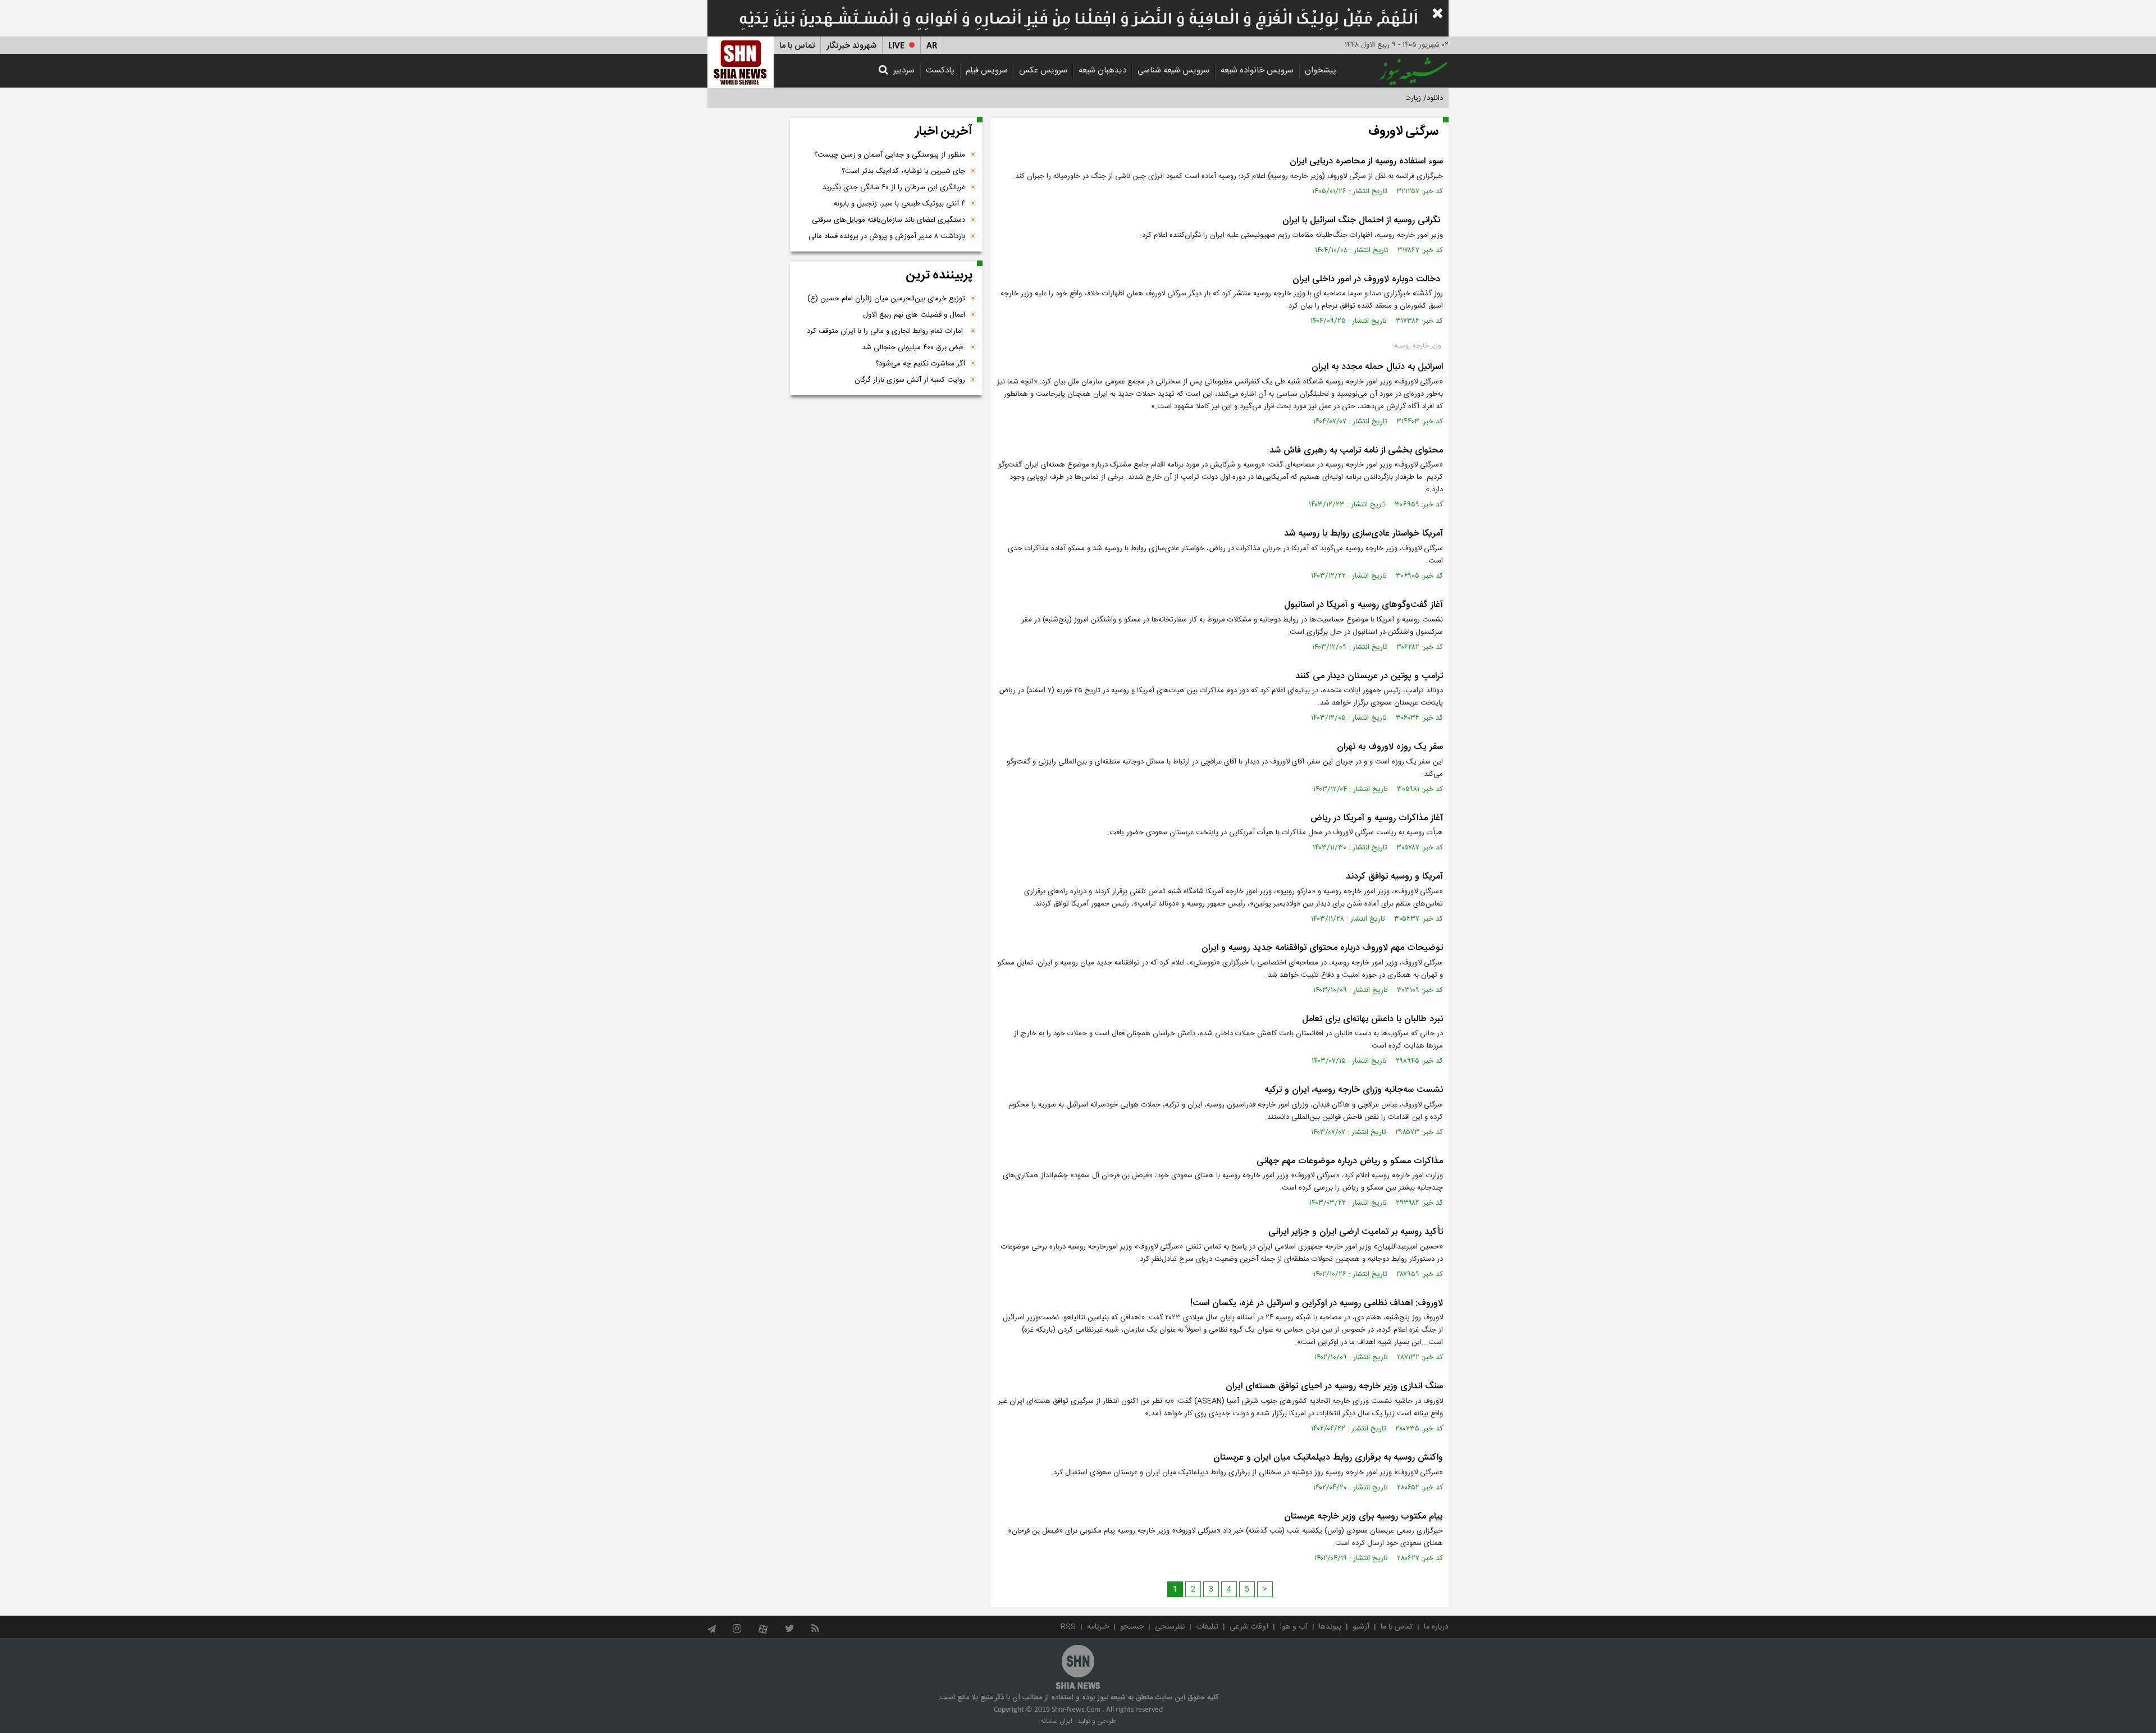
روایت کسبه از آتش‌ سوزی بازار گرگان (910, 380)
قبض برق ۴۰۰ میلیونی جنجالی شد (913, 347)
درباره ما (1436, 1627)
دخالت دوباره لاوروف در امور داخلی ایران (1368, 279)
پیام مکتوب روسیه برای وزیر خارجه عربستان (1364, 1517)
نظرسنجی (1170, 1627)
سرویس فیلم (987, 70)
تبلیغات (1207, 1627)
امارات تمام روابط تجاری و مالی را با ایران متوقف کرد (886, 331)
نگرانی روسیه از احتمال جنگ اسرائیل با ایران (1363, 220)
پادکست (940, 70)
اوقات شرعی (1249, 1627)
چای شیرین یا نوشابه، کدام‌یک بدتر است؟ (903, 171)
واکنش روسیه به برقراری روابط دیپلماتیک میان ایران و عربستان (1328, 1458)
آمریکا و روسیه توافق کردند (1394, 877)
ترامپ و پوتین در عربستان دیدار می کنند (1369, 676)
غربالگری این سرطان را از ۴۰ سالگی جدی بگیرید (894, 188)
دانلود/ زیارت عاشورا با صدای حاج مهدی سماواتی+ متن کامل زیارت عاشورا (1333, 98)
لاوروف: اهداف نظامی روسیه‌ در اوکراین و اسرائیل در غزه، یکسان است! (1317, 1303)
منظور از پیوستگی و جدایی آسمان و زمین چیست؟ (890, 155)
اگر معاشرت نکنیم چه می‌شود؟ (920, 364)
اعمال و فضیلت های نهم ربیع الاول (914, 315)
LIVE (896, 46)
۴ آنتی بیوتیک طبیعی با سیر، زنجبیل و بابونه (899, 204)
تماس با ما (797, 46)
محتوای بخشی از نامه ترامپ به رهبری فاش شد (1356, 451)
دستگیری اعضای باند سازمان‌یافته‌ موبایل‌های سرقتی (889, 220)
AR (932, 46)
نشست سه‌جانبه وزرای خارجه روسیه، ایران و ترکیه (1354, 1090)
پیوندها (1330, 1627)
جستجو (1132, 1627)
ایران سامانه (1056, 1721)
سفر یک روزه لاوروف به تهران (1390, 747)
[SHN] (741, 62)
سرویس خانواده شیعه (1257, 70)
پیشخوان (1321, 70)
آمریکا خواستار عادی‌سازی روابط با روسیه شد (1364, 534)
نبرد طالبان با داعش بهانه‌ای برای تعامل (1372, 1019)
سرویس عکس (1043, 70)
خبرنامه (1098, 1627)
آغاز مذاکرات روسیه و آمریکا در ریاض (1377, 818)
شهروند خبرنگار (851, 46)
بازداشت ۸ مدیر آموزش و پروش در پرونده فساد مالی (887, 236)
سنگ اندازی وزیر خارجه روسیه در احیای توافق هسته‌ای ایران (1334, 1386)
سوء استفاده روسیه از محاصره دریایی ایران (1366, 161)
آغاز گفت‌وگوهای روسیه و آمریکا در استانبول (1364, 605)
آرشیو (1361, 1627)
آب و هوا (1294, 1627)
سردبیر (904, 70)
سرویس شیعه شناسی (1173, 70)
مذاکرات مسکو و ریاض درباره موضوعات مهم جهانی (1350, 1161)
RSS (1068, 1627)
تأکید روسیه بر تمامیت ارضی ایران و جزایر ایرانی (1356, 1232)
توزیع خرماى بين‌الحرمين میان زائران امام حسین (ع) (886, 299)
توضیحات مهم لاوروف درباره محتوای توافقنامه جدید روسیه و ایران (1322, 948)
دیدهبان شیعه (1102, 70)
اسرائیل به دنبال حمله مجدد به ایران (1377, 367)
